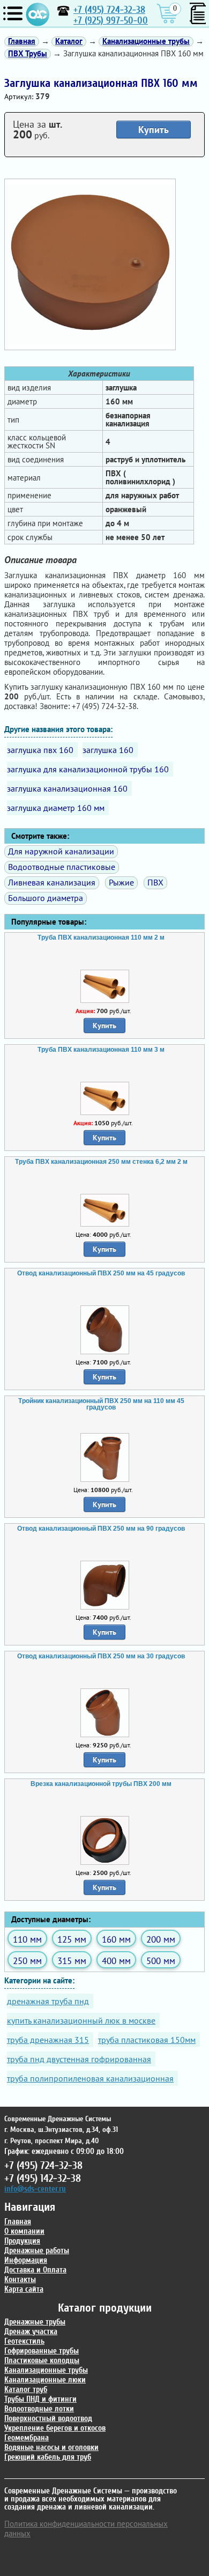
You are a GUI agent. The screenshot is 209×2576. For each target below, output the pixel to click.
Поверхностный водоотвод (48, 2419)
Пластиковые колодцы (42, 2361)
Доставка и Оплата (35, 2270)
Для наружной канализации (61, 851)
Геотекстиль (24, 2341)
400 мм (116, 1961)
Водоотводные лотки (39, 2409)
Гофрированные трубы (42, 2351)
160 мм (116, 1939)
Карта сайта (24, 2289)
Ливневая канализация (52, 882)
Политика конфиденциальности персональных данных (86, 2529)
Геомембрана (27, 2438)
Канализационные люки (45, 2380)
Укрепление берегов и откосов (55, 2428)
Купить (154, 130)
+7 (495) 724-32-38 (109, 10)
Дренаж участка (31, 2332)
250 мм (27, 1961)
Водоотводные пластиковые (62, 867)
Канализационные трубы (46, 2370)
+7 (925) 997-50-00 (111, 21)
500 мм (161, 1961)
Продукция (22, 2241)
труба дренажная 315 (48, 2040)
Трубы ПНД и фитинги (40, 2399)
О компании (24, 2231)
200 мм (161, 1939)
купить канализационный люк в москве (81, 2020)
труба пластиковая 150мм (147, 2040)
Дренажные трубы (35, 2322)
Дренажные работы (37, 2251)
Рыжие (121, 882)
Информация (26, 2260)
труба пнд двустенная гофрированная (79, 2059)
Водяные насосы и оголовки (51, 2448)
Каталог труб (26, 2390)
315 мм (72, 1961)
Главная (18, 2222)
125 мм (72, 1939)
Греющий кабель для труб (48, 2457)
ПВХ (155, 882)
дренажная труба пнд (48, 2001)
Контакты (20, 2280)
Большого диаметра (46, 898)
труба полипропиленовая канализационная (90, 2078)
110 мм (27, 1939)
